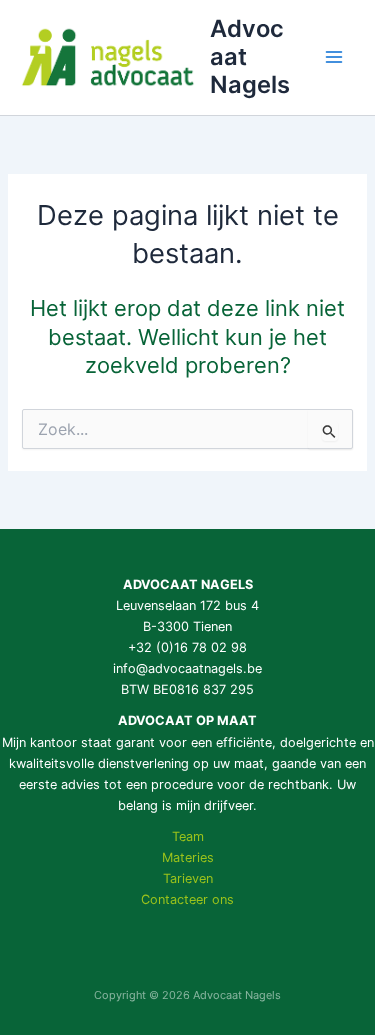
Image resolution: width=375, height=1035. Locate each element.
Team (188, 836)
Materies (188, 857)
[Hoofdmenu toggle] (334, 57)
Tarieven (188, 878)
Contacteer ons (187, 899)
